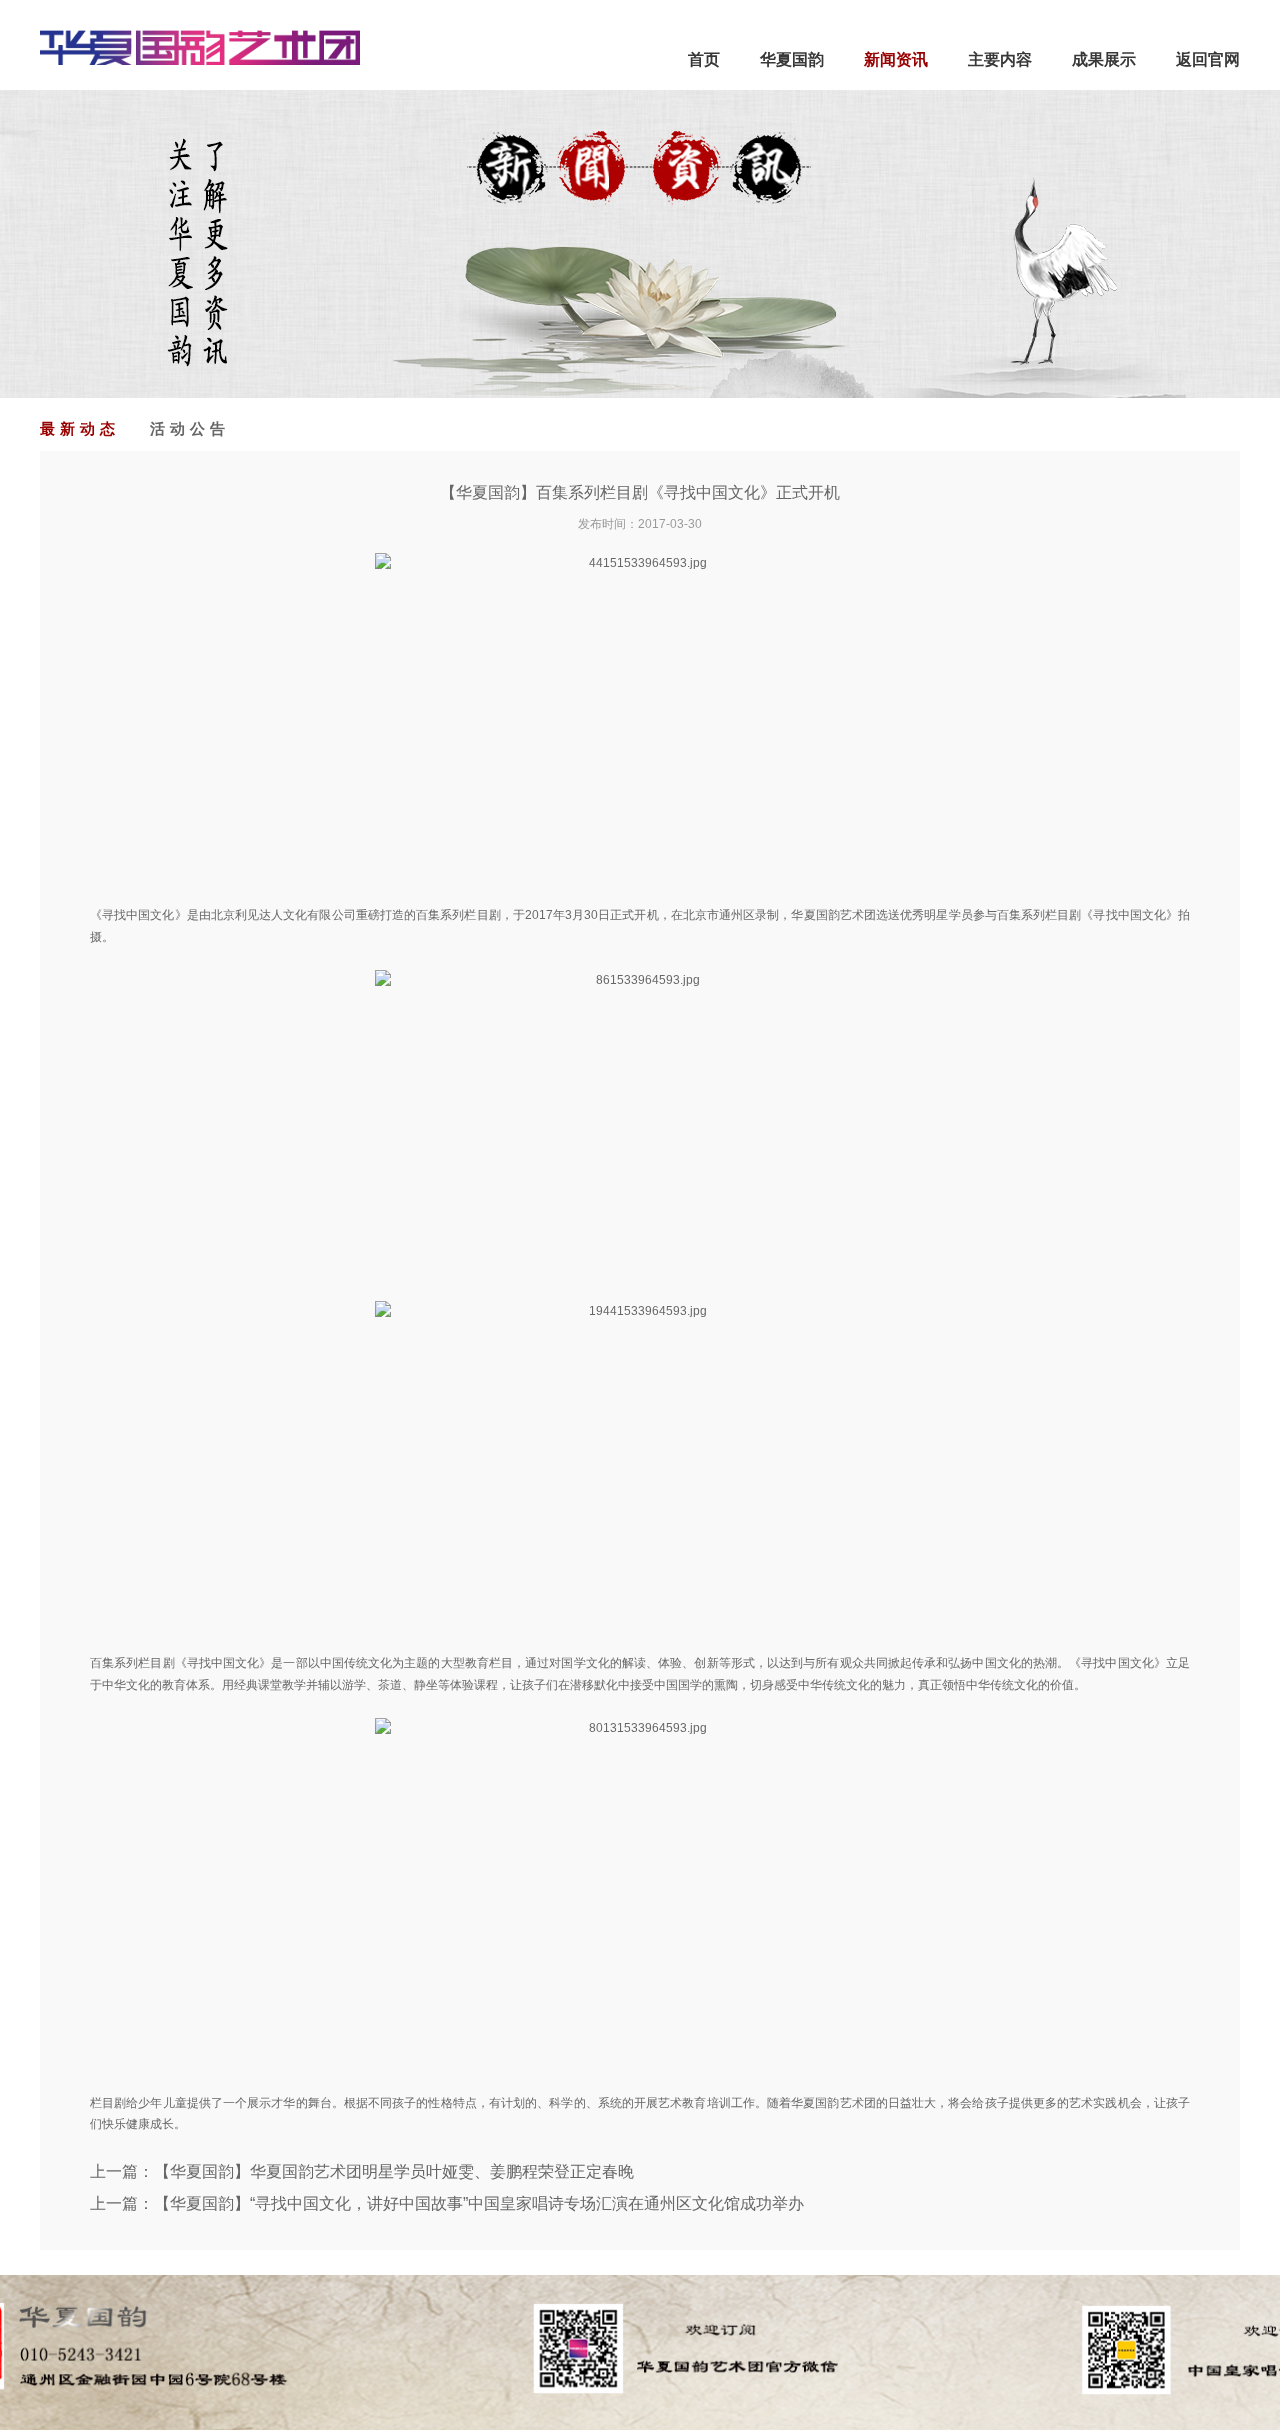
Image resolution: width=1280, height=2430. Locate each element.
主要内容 (1000, 59)
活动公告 (190, 428)
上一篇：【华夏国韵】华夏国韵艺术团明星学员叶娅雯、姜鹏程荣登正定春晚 (362, 2171)
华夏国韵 (792, 59)
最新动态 (80, 428)
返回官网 (1208, 59)
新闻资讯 (896, 59)
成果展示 (1104, 59)
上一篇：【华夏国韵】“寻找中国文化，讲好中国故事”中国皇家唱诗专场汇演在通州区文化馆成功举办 (447, 2203)
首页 (704, 59)
